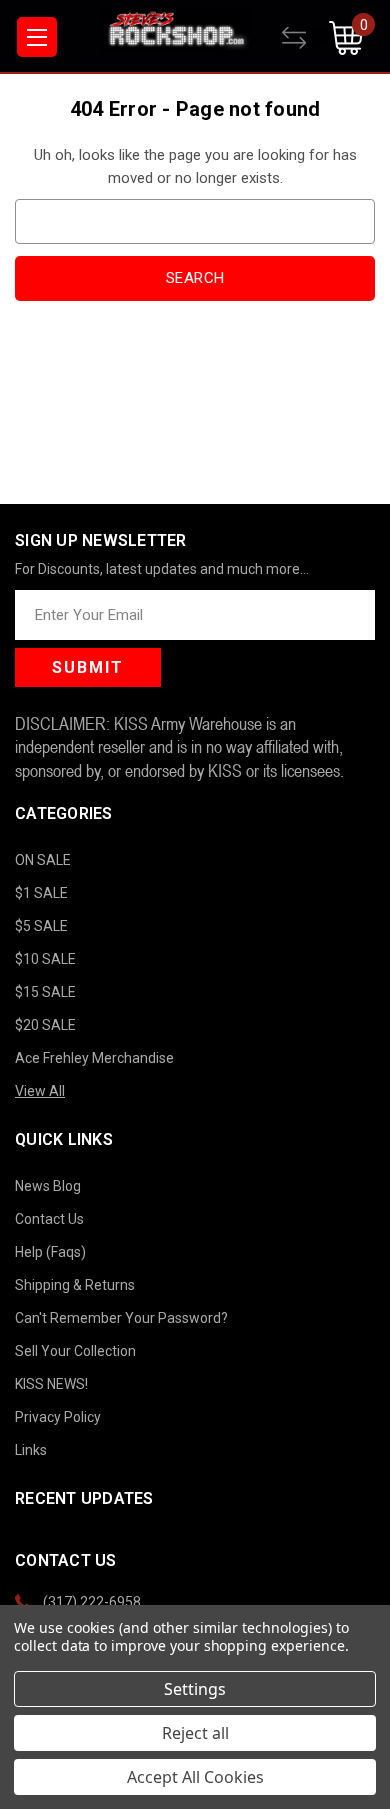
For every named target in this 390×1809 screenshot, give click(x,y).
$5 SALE (41, 926)
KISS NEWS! (51, 1384)
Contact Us (49, 1219)
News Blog (48, 1186)
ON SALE (43, 860)
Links (31, 1450)
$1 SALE (41, 893)
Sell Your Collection (75, 1351)
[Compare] (305, 38)
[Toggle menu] (37, 37)
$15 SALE (45, 992)
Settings (195, 1689)
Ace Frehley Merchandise (94, 1058)
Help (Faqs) (50, 1252)
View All (40, 1091)
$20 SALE (45, 1025)
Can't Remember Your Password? (121, 1318)
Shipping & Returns (75, 1285)
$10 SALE (45, 959)
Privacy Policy (58, 1417)
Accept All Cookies (195, 1777)
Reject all (195, 1733)
